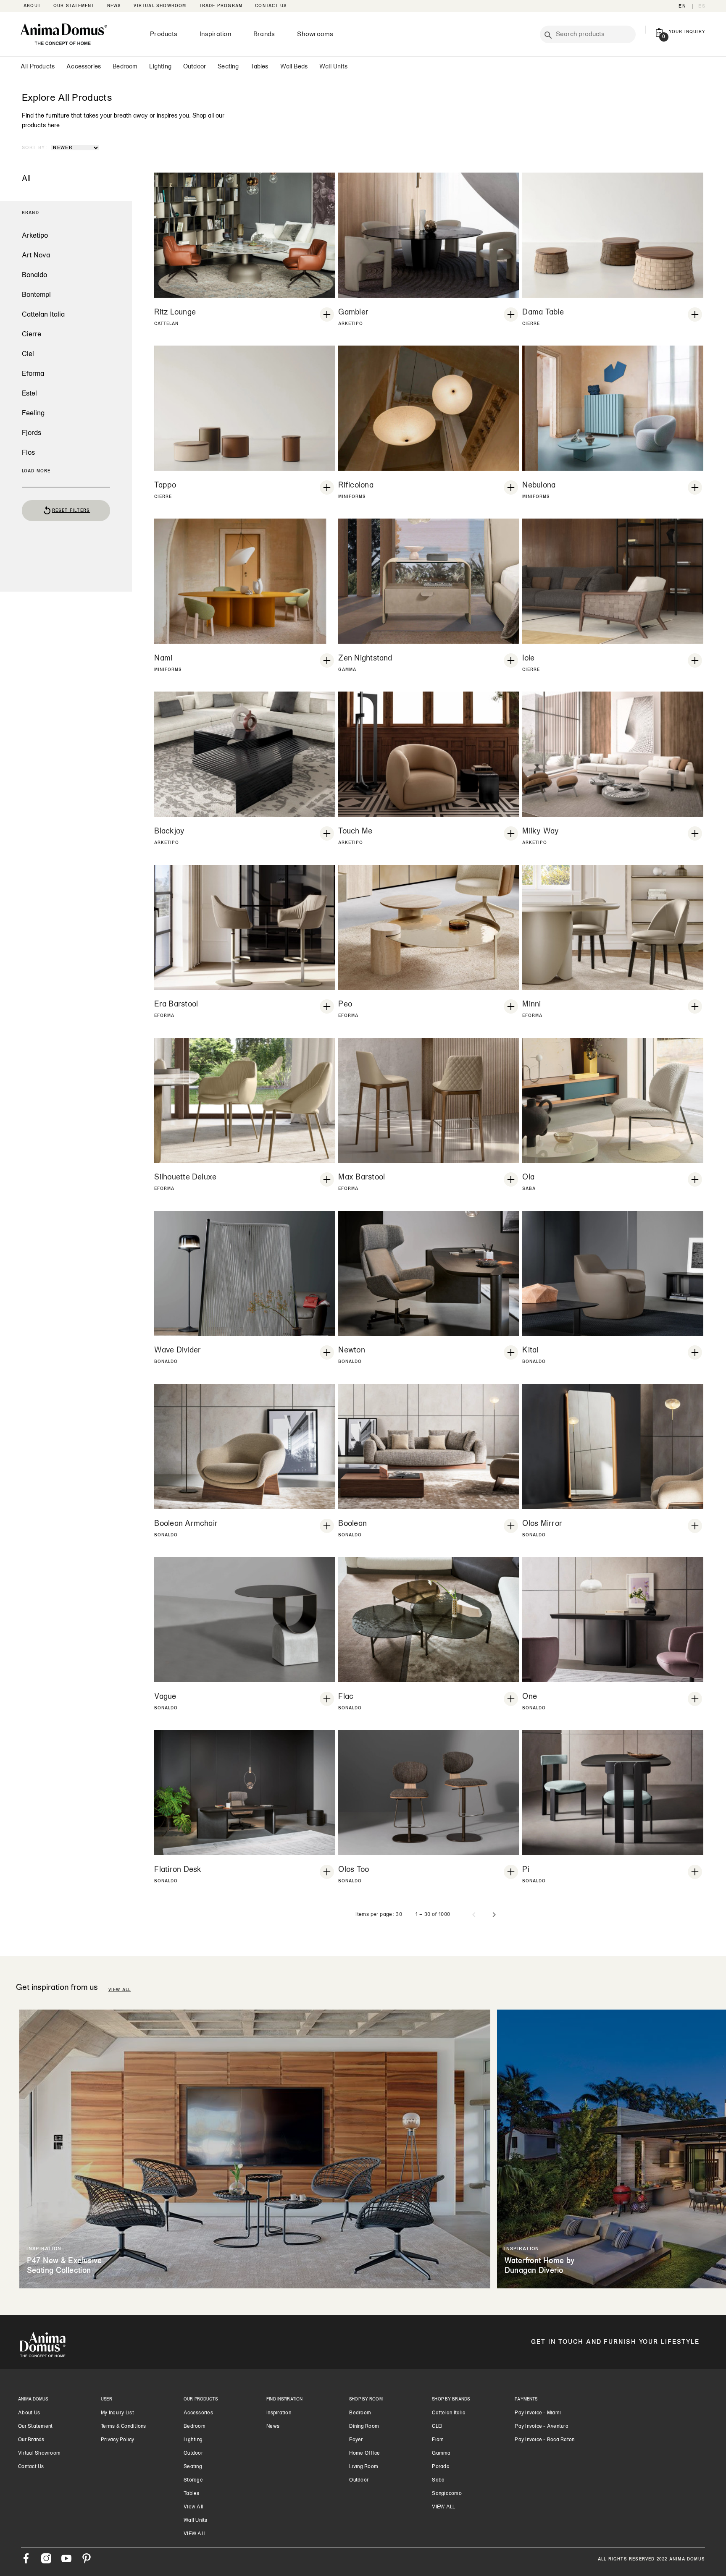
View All (193, 2507)
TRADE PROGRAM (221, 6)
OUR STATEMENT (74, 6)
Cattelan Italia (449, 2413)
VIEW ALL (120, 1990)
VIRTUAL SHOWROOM (160, 6)
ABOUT (32, 6)
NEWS (114, 6)
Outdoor (195, 67)
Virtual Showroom (39, 2453)
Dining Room (364, 2427)
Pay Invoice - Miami (538, 2413)
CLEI (437, 2427)
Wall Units (333, 67)
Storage (193, 2480)
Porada (441, 2467)
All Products (38, 67)
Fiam (438, 2440)
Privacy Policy (118, 2440)
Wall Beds (294, 67)
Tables (259, 67)
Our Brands (31, 2440)
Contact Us (31, 2467)
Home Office (364, 2453)
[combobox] (594, 34)
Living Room (364, 2467)
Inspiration (215, 34)
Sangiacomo (447, 2494)
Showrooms (315, 34)
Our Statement (35, 2427)
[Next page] (494, 1915)
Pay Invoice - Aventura (542, 2427)
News (273, 2427)
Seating (228, 67)
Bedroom (125, 67)
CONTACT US (271, 6)
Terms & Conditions (124, 2427)
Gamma (441, 2453)
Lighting (160, 67)
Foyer (356, 2440)
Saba (438, 2480)
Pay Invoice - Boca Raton (544, 2440)
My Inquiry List (117, 2413)
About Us (29, 2413)
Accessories (84, 67)
